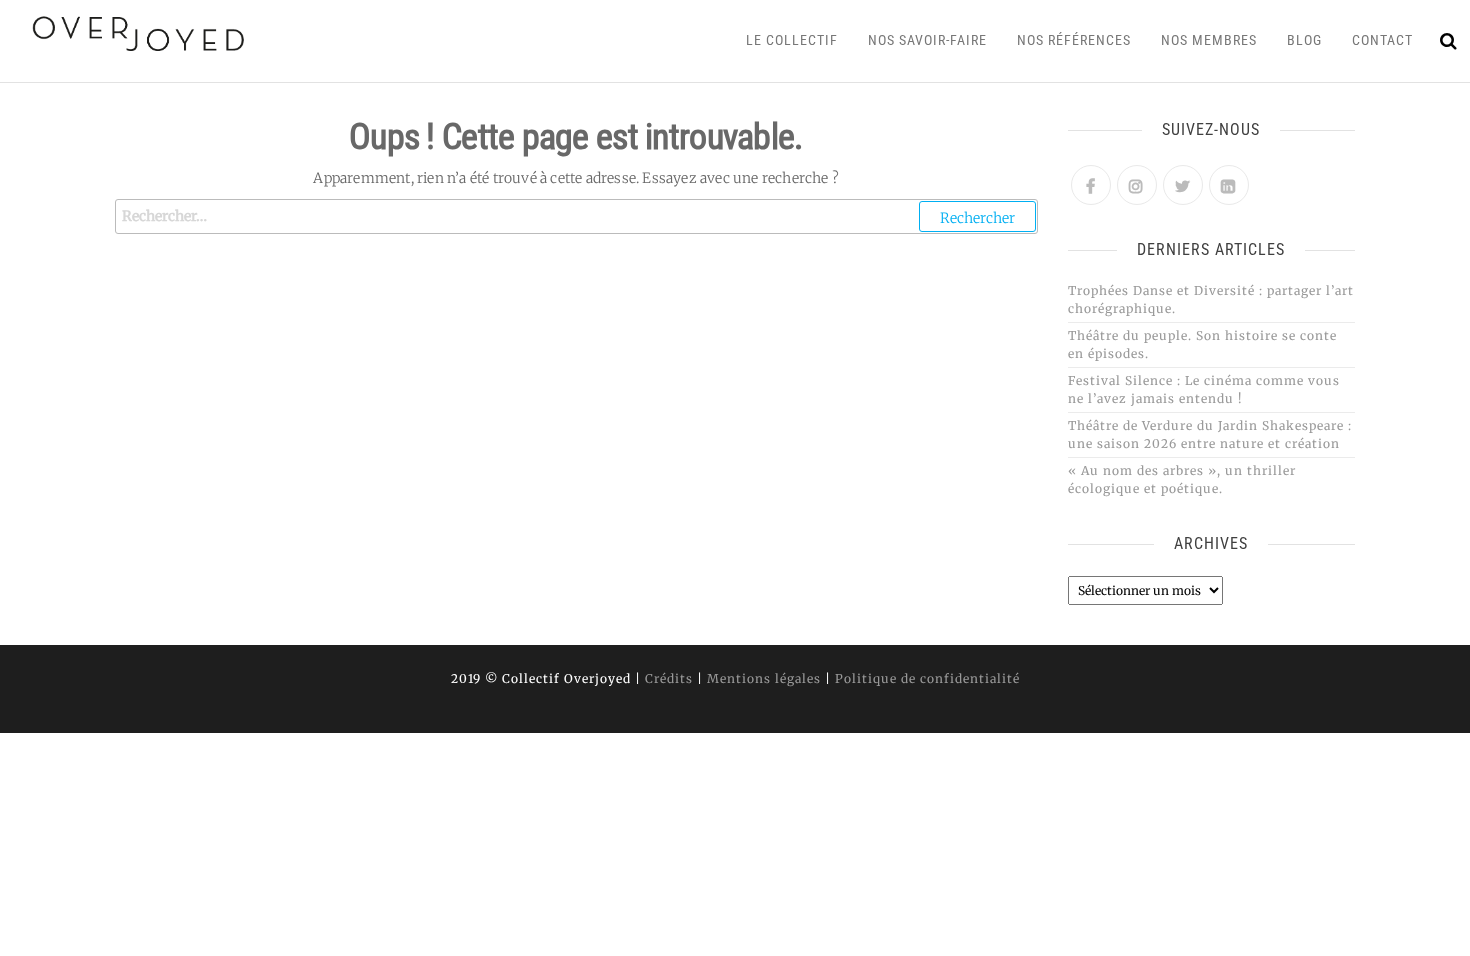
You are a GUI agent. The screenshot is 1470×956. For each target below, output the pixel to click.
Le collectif (792, 40)
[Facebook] (1091, 185)
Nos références (1074, 40)
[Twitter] (1183, 185)
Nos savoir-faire (927, 40)
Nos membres (1209, 40)
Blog (1304, 40)
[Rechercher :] (576, 216)
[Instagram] (1137, 185)
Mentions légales (764, 678)
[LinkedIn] (1229, 185)
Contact (1382, 40)
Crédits (669, 678)
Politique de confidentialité (927, 678)
